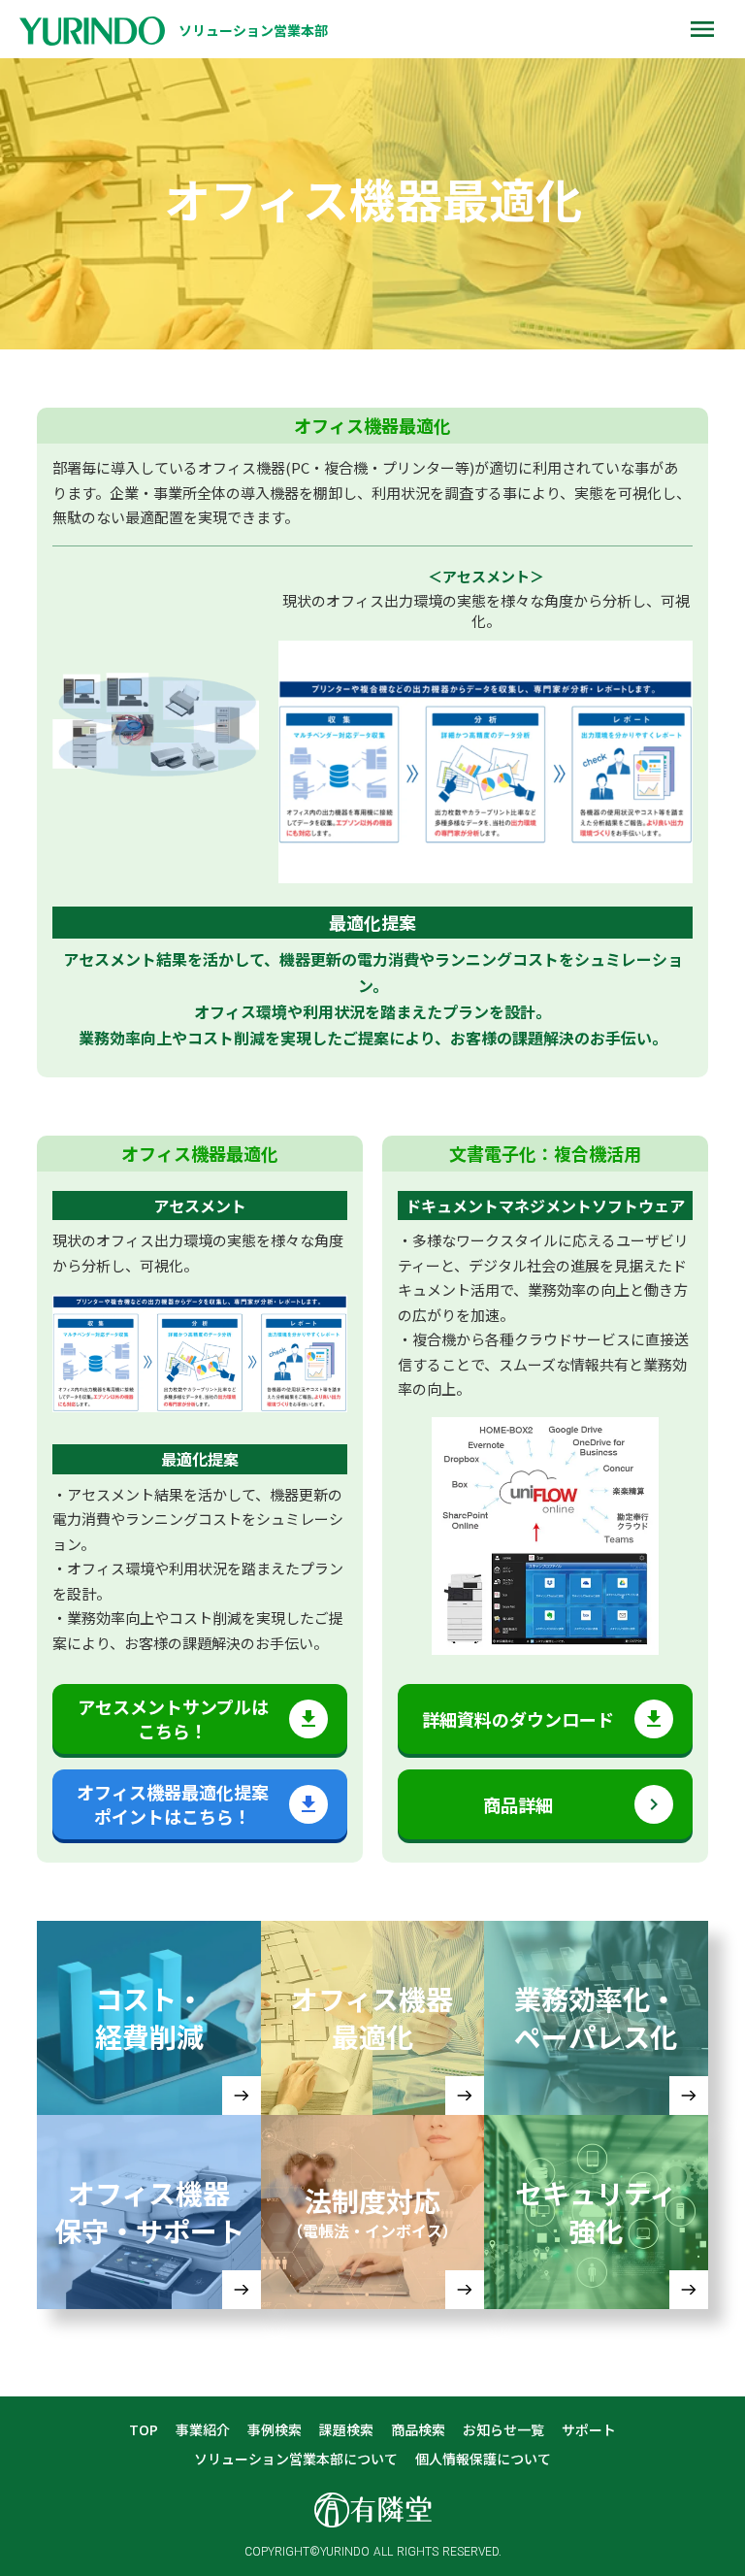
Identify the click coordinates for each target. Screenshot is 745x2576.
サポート (589, 2430)
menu (702, 29)
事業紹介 (203, 2430)
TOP (144, 2430)
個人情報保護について (483, 2459)
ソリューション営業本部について (296, 2459)
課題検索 (346, 2430)
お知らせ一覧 (503, 2430)
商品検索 (418, 2430)
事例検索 (275, 2430)
